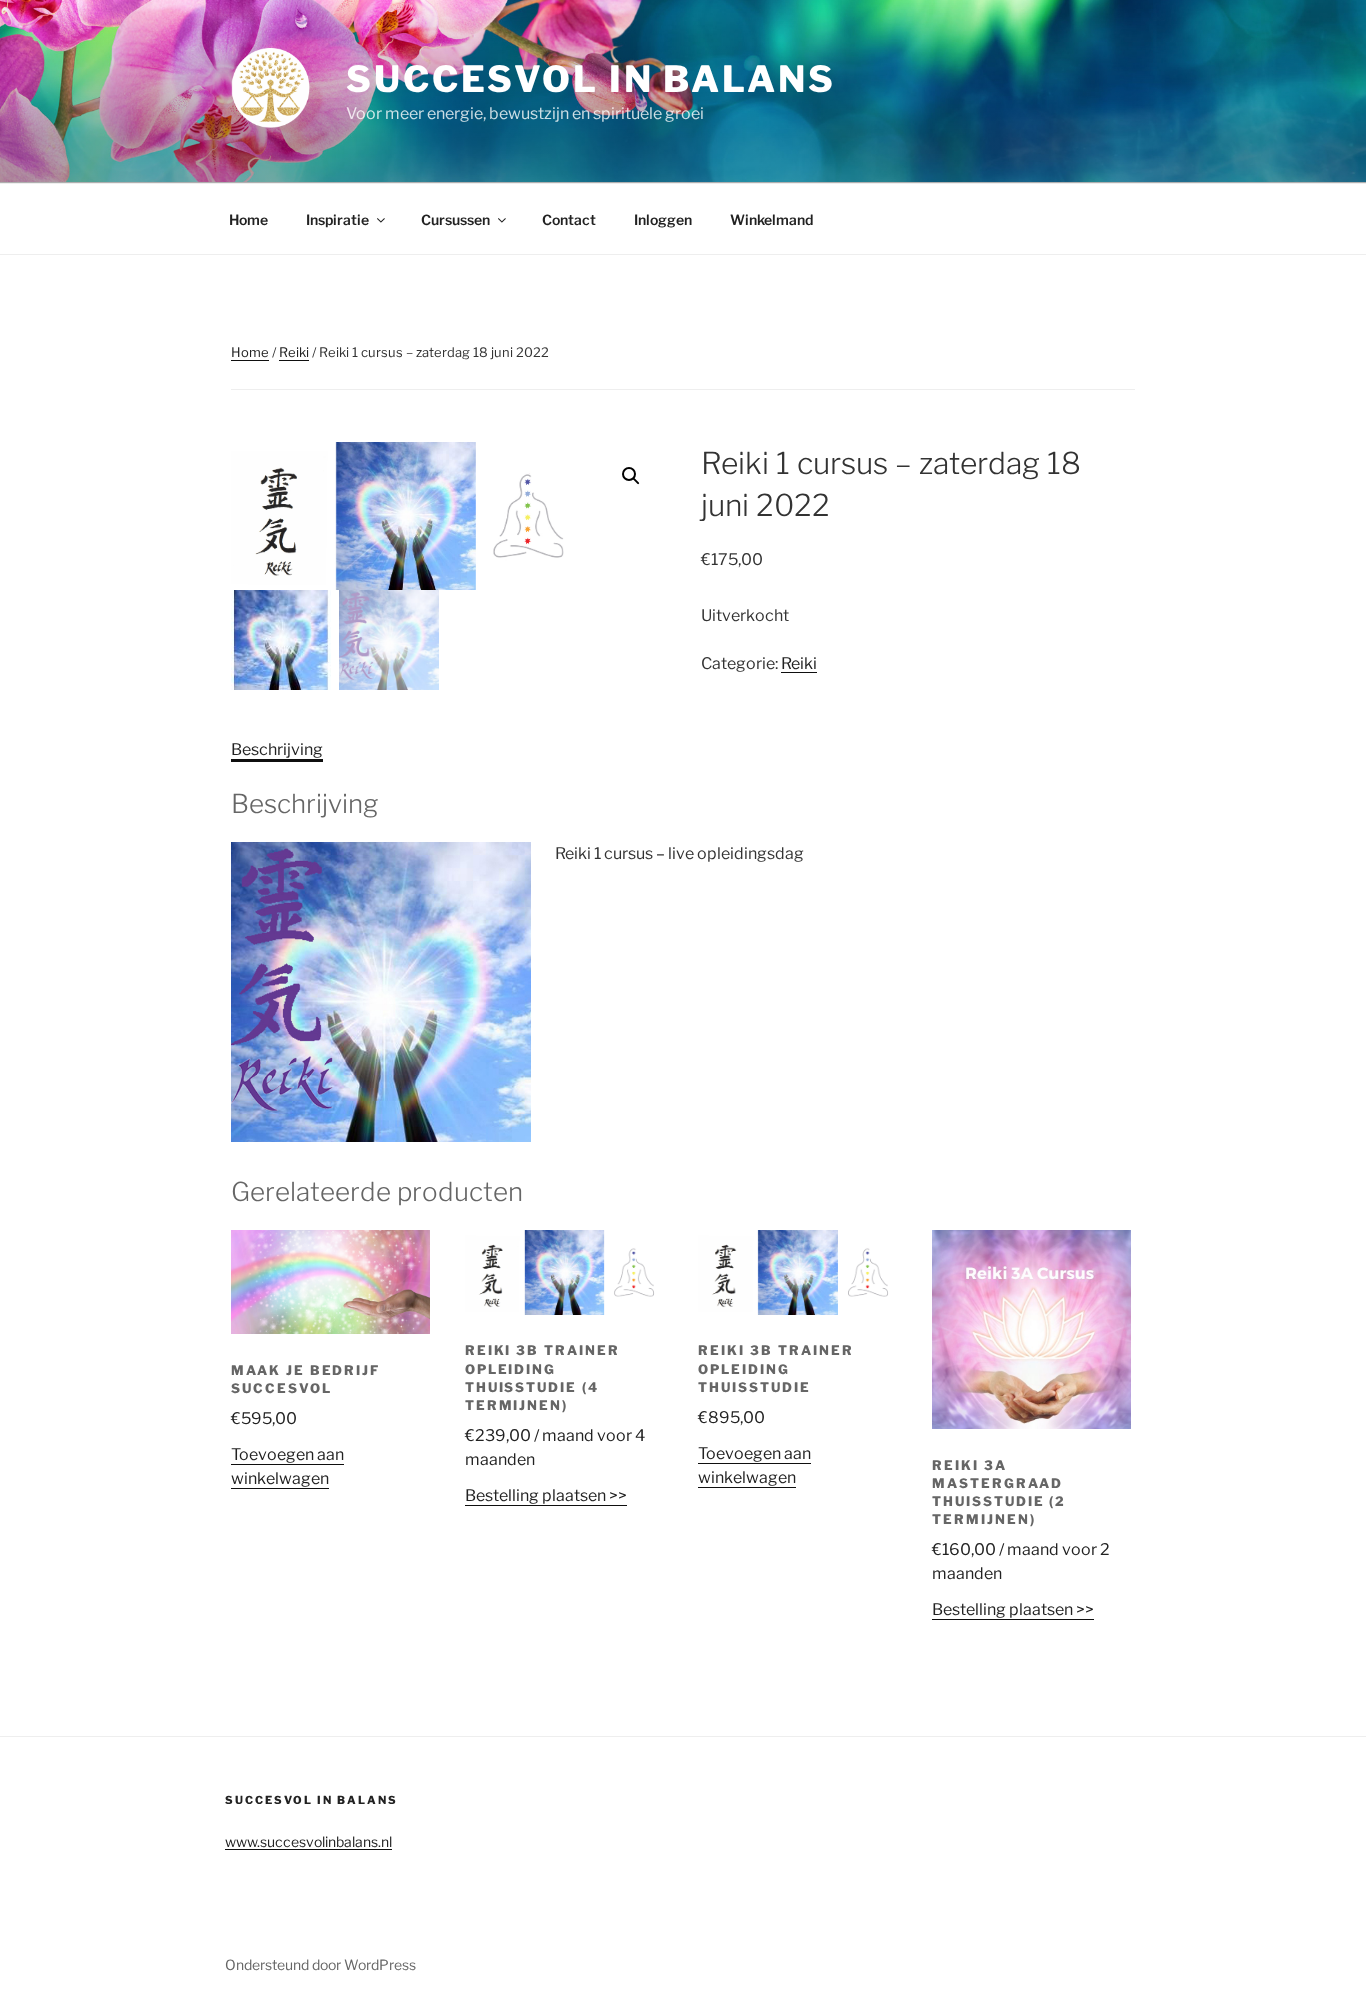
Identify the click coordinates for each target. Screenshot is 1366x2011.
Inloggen (663, 219)
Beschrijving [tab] (277, 749)
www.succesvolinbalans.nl (308, 1841)
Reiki (294, 352)
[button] (631, 476)
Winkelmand (771, 219)
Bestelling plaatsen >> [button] (546, 1495)
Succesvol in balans (591, 79)
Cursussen (455, 219)
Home (248, 219)
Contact (569, 219)
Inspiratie (337, 219)
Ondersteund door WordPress (320, 1964)
